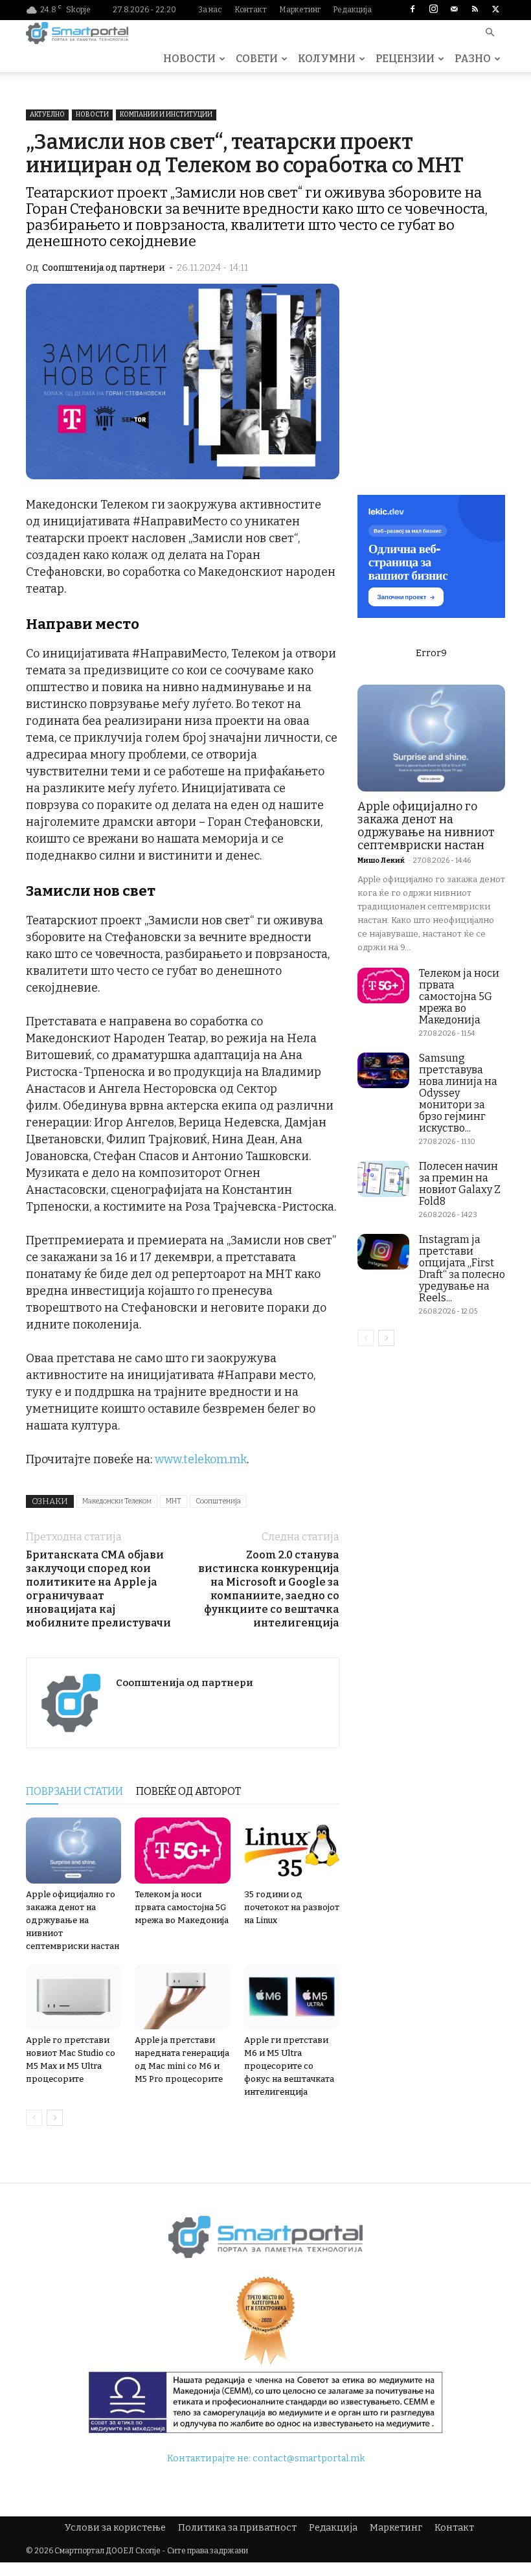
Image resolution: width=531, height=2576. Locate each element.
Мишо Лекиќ (381, 861)
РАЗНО (473, 59)
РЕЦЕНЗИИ (405, 59)
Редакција (352, 10)
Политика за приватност (237, 2528)
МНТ (174, 1501)
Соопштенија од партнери (104, 268)
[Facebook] (412, 10)
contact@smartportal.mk (309, 2458)
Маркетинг (300, 10)
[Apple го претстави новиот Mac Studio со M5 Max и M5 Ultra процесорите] (73, 1997)
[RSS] (475, 10)
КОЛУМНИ (327, 59)
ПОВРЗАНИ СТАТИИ (74, 1791)
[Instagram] (433, 10)
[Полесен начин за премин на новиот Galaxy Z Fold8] (383, 1179)
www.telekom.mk (201, 1459)
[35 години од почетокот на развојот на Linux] (292, 1850)
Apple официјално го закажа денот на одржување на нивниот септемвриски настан (73, 1920)
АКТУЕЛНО (47, 115)
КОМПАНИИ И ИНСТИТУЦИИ (166, 115)
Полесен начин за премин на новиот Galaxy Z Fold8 (460, 1184)
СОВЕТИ (257, 59)
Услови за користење (115, 2528)
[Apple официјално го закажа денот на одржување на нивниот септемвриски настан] (73, 1850)
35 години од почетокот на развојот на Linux (292, 1907)
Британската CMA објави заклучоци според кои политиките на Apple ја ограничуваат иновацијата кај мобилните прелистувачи (98, 1589)
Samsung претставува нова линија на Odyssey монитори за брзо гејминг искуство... (458, 1093)
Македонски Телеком (117, 1501)
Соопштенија (218, 1501)
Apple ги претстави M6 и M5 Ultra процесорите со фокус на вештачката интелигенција (289, 2066)
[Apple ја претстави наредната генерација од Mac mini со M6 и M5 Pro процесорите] (182, 1997)
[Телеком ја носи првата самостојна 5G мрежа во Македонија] (182, 1850)
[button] (490, 33)
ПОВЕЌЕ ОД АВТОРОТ (188, 1791)
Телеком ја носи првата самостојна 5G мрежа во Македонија (182, 1907)
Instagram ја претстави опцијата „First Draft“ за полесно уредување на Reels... (462, 1269)
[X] (495, 10)
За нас (210, 10)
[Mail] (454, 10)
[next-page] (55, 2118)
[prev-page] (34, 2118)
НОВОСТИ (189, 59)
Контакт (251, 10)
